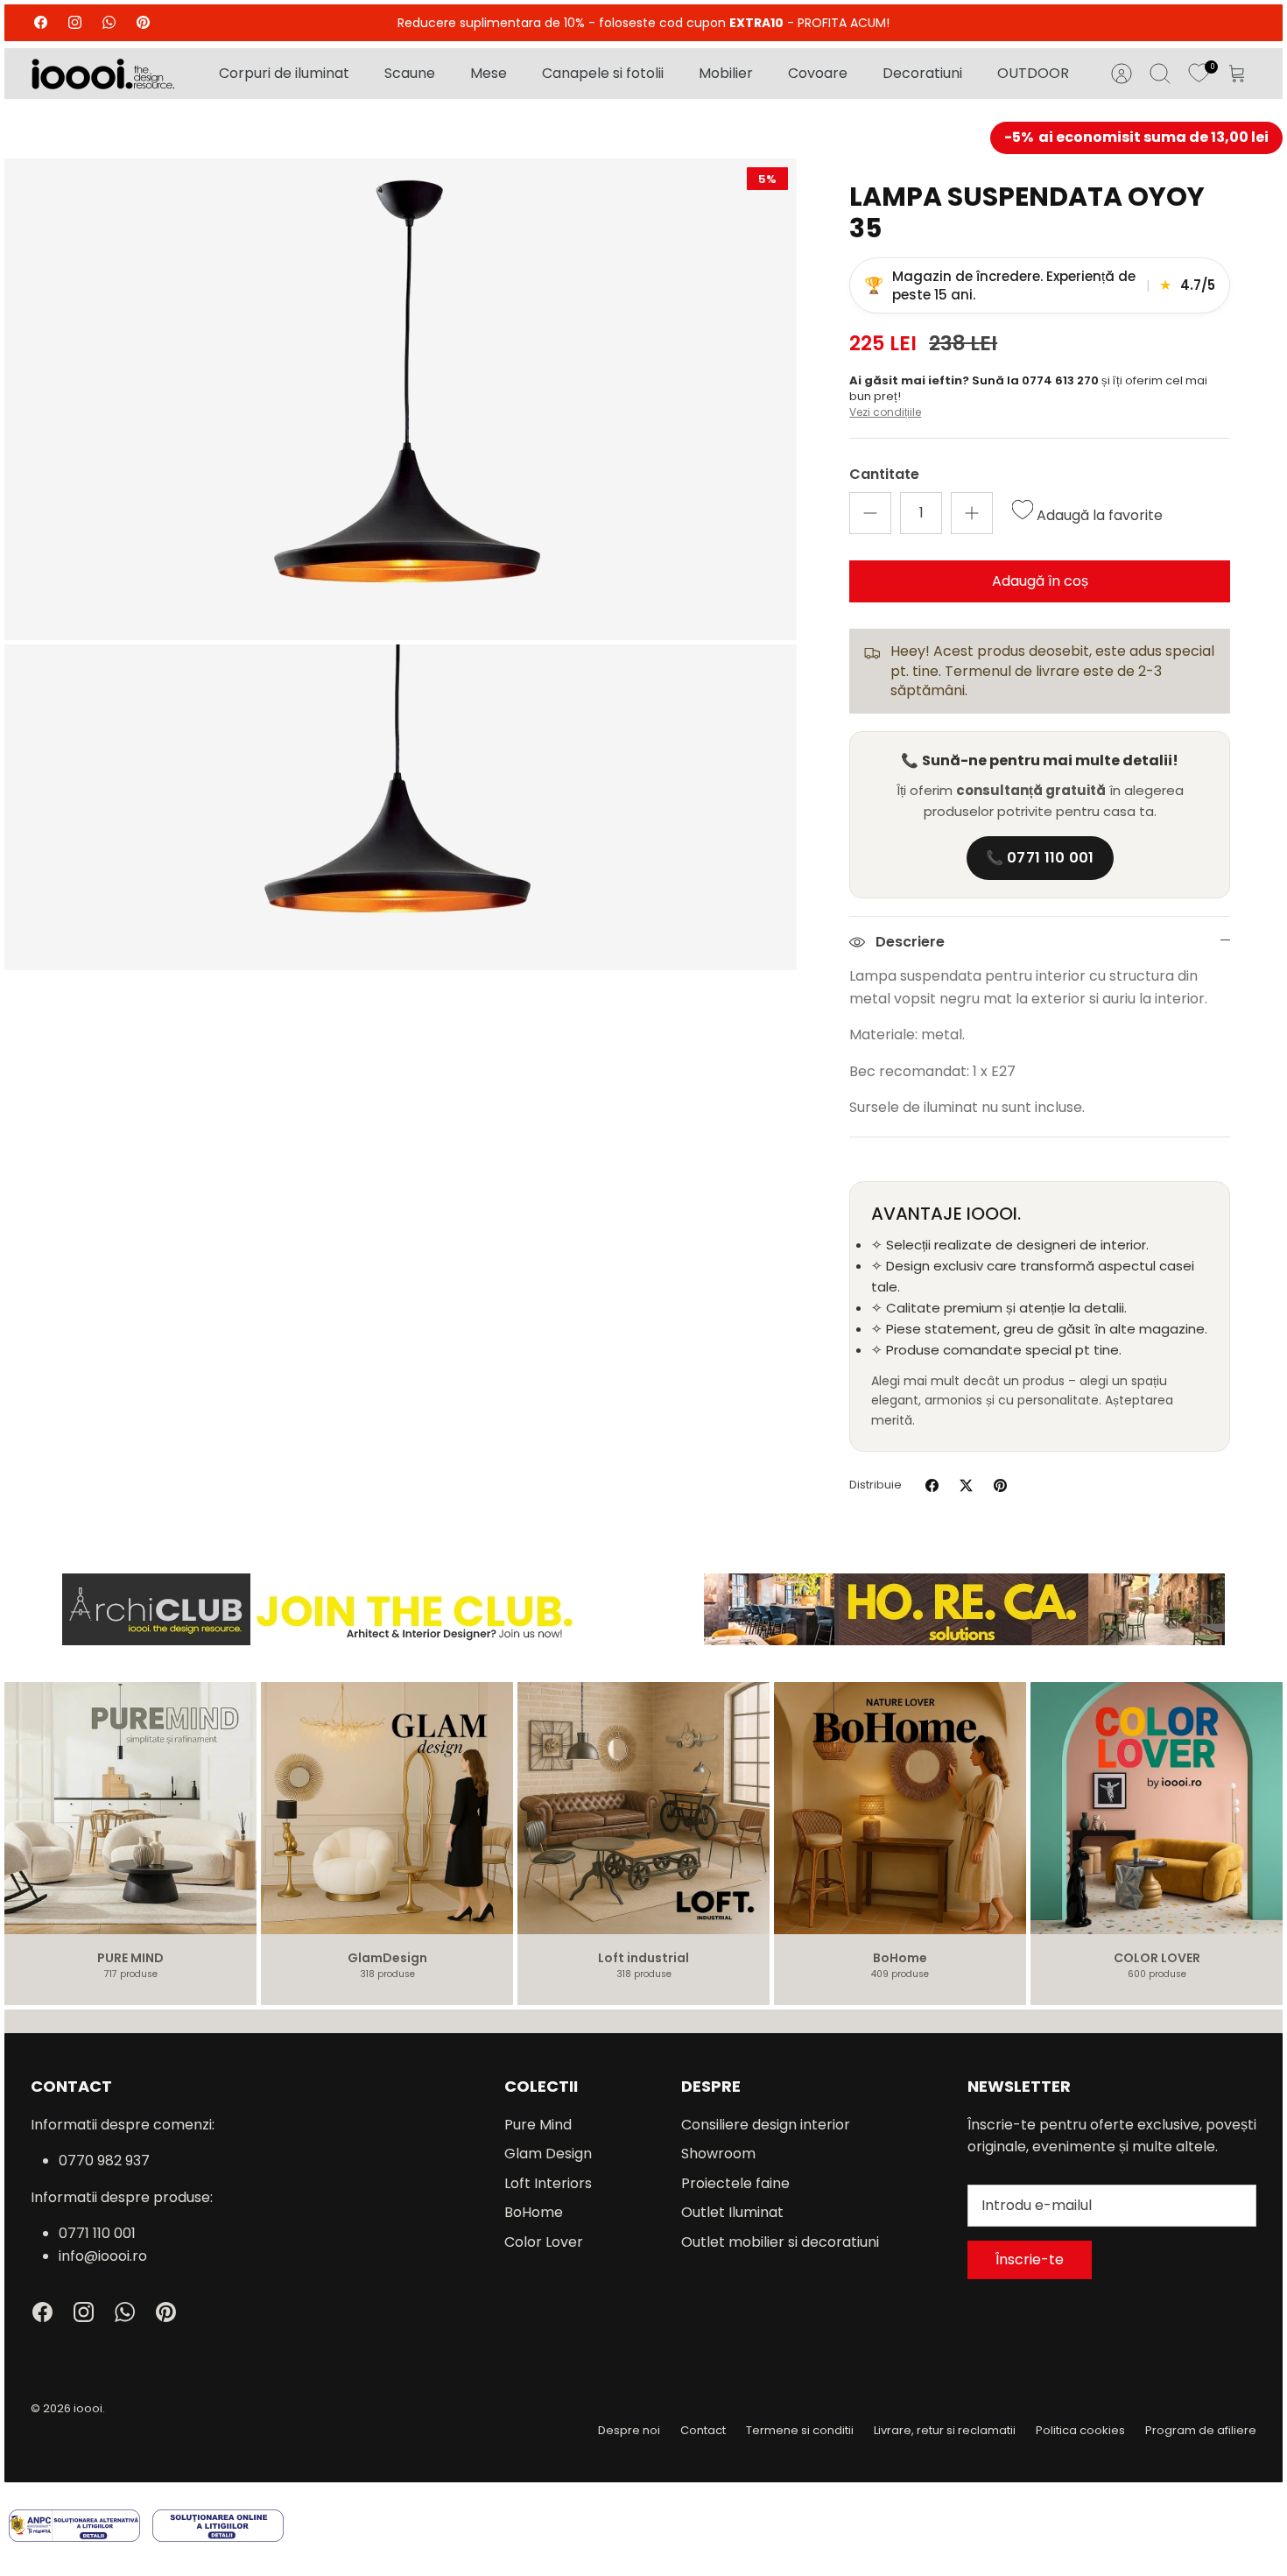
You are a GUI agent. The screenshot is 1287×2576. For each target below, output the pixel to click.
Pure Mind (538, 2125)
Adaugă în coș (1040, 581)
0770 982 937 (104, 2161)
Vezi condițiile (885, 412)
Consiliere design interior (766, 2125)
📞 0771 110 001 (1040, 858)
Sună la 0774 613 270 (1037, 380)
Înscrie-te (1030, 2259)
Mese (489, 73)
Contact (703, 2430)
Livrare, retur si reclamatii (945, 2430)
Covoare (818, 73)
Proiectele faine (735, 2183)
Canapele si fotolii (603, 73)
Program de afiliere (1201, 2430)
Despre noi (629, 2430)
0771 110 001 (97, 2233)
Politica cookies (1080, 2430)
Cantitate (884, 475)
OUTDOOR (1033, 73)
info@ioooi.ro (103, 2256)
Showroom (718, 2154)
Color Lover (544, 2242)
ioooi (88, 2408)
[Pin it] (1000, 1485)
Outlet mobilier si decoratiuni (780, 2242)
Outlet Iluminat (732, 2212)
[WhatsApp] (109, 22)
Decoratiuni (922, 73)
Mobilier (726, 73)
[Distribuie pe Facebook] (932, 1485)
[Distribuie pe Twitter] (966, 1485)
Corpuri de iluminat (284, 73)
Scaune (410, 73)
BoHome (534, 2212)
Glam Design (548, 2154)
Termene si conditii (800, 2430)
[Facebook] (41, 22)
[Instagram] (75, 22)
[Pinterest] (143, 22)
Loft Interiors (548, 2183)
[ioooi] (103, 74)
